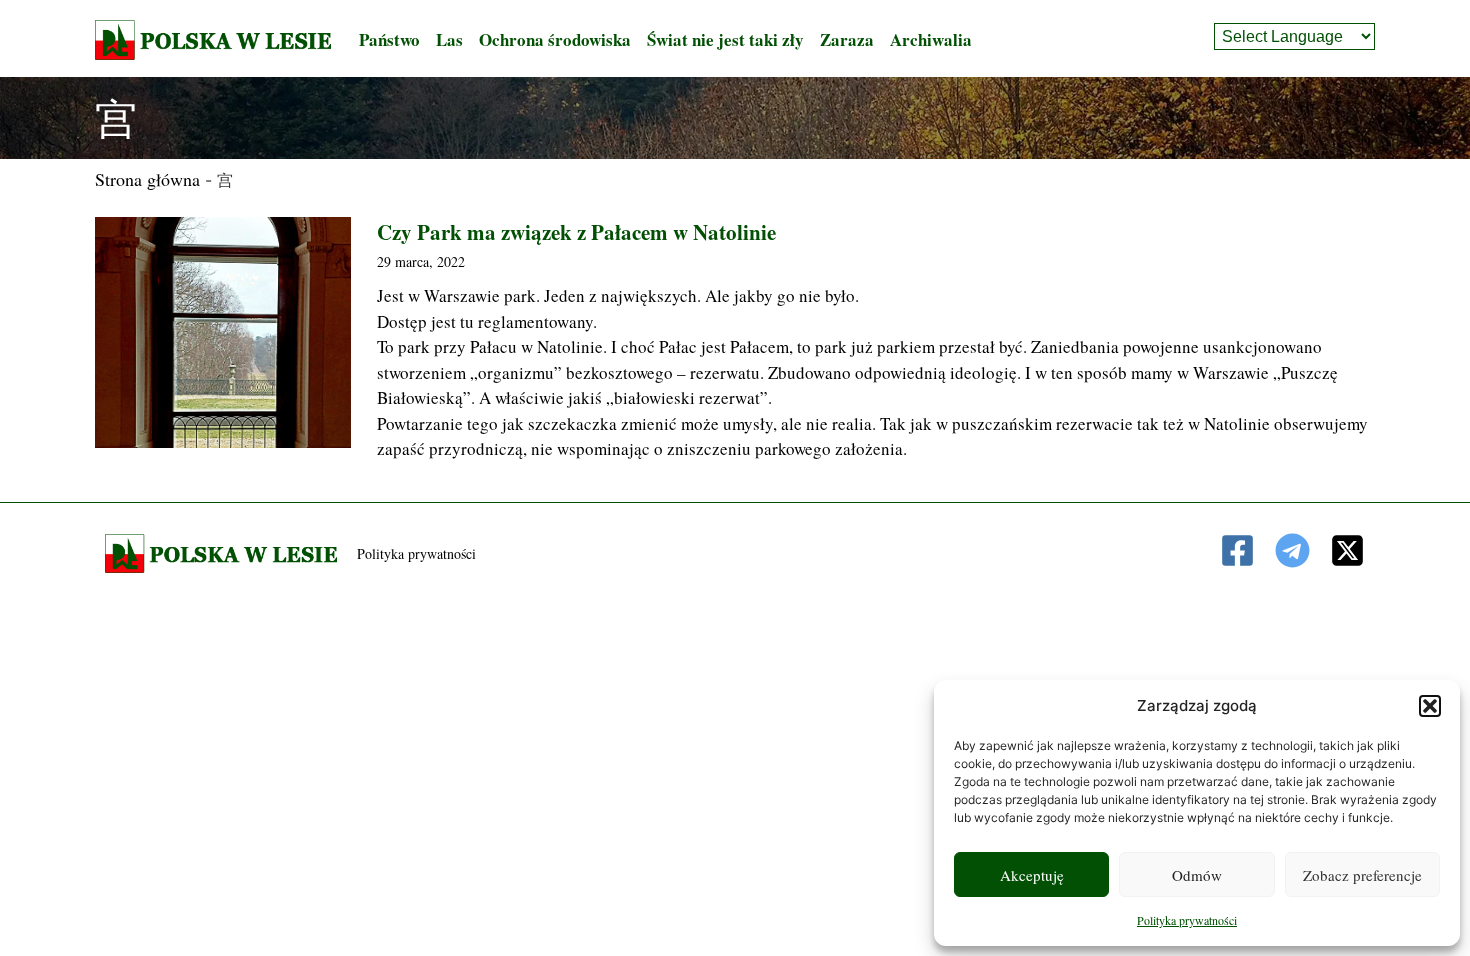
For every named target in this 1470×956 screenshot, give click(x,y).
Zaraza (847, 39)
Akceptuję (1032, 875)
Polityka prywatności (1187, 920)
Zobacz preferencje (1362, 875)
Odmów (1197, 875)
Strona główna (147, 179)
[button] (1430, 706)
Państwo (389, 39)
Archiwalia (931, 39)
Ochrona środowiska (555, 39)
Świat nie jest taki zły (725, 39)
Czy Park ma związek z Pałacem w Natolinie (576, 232)
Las (449, 39)
